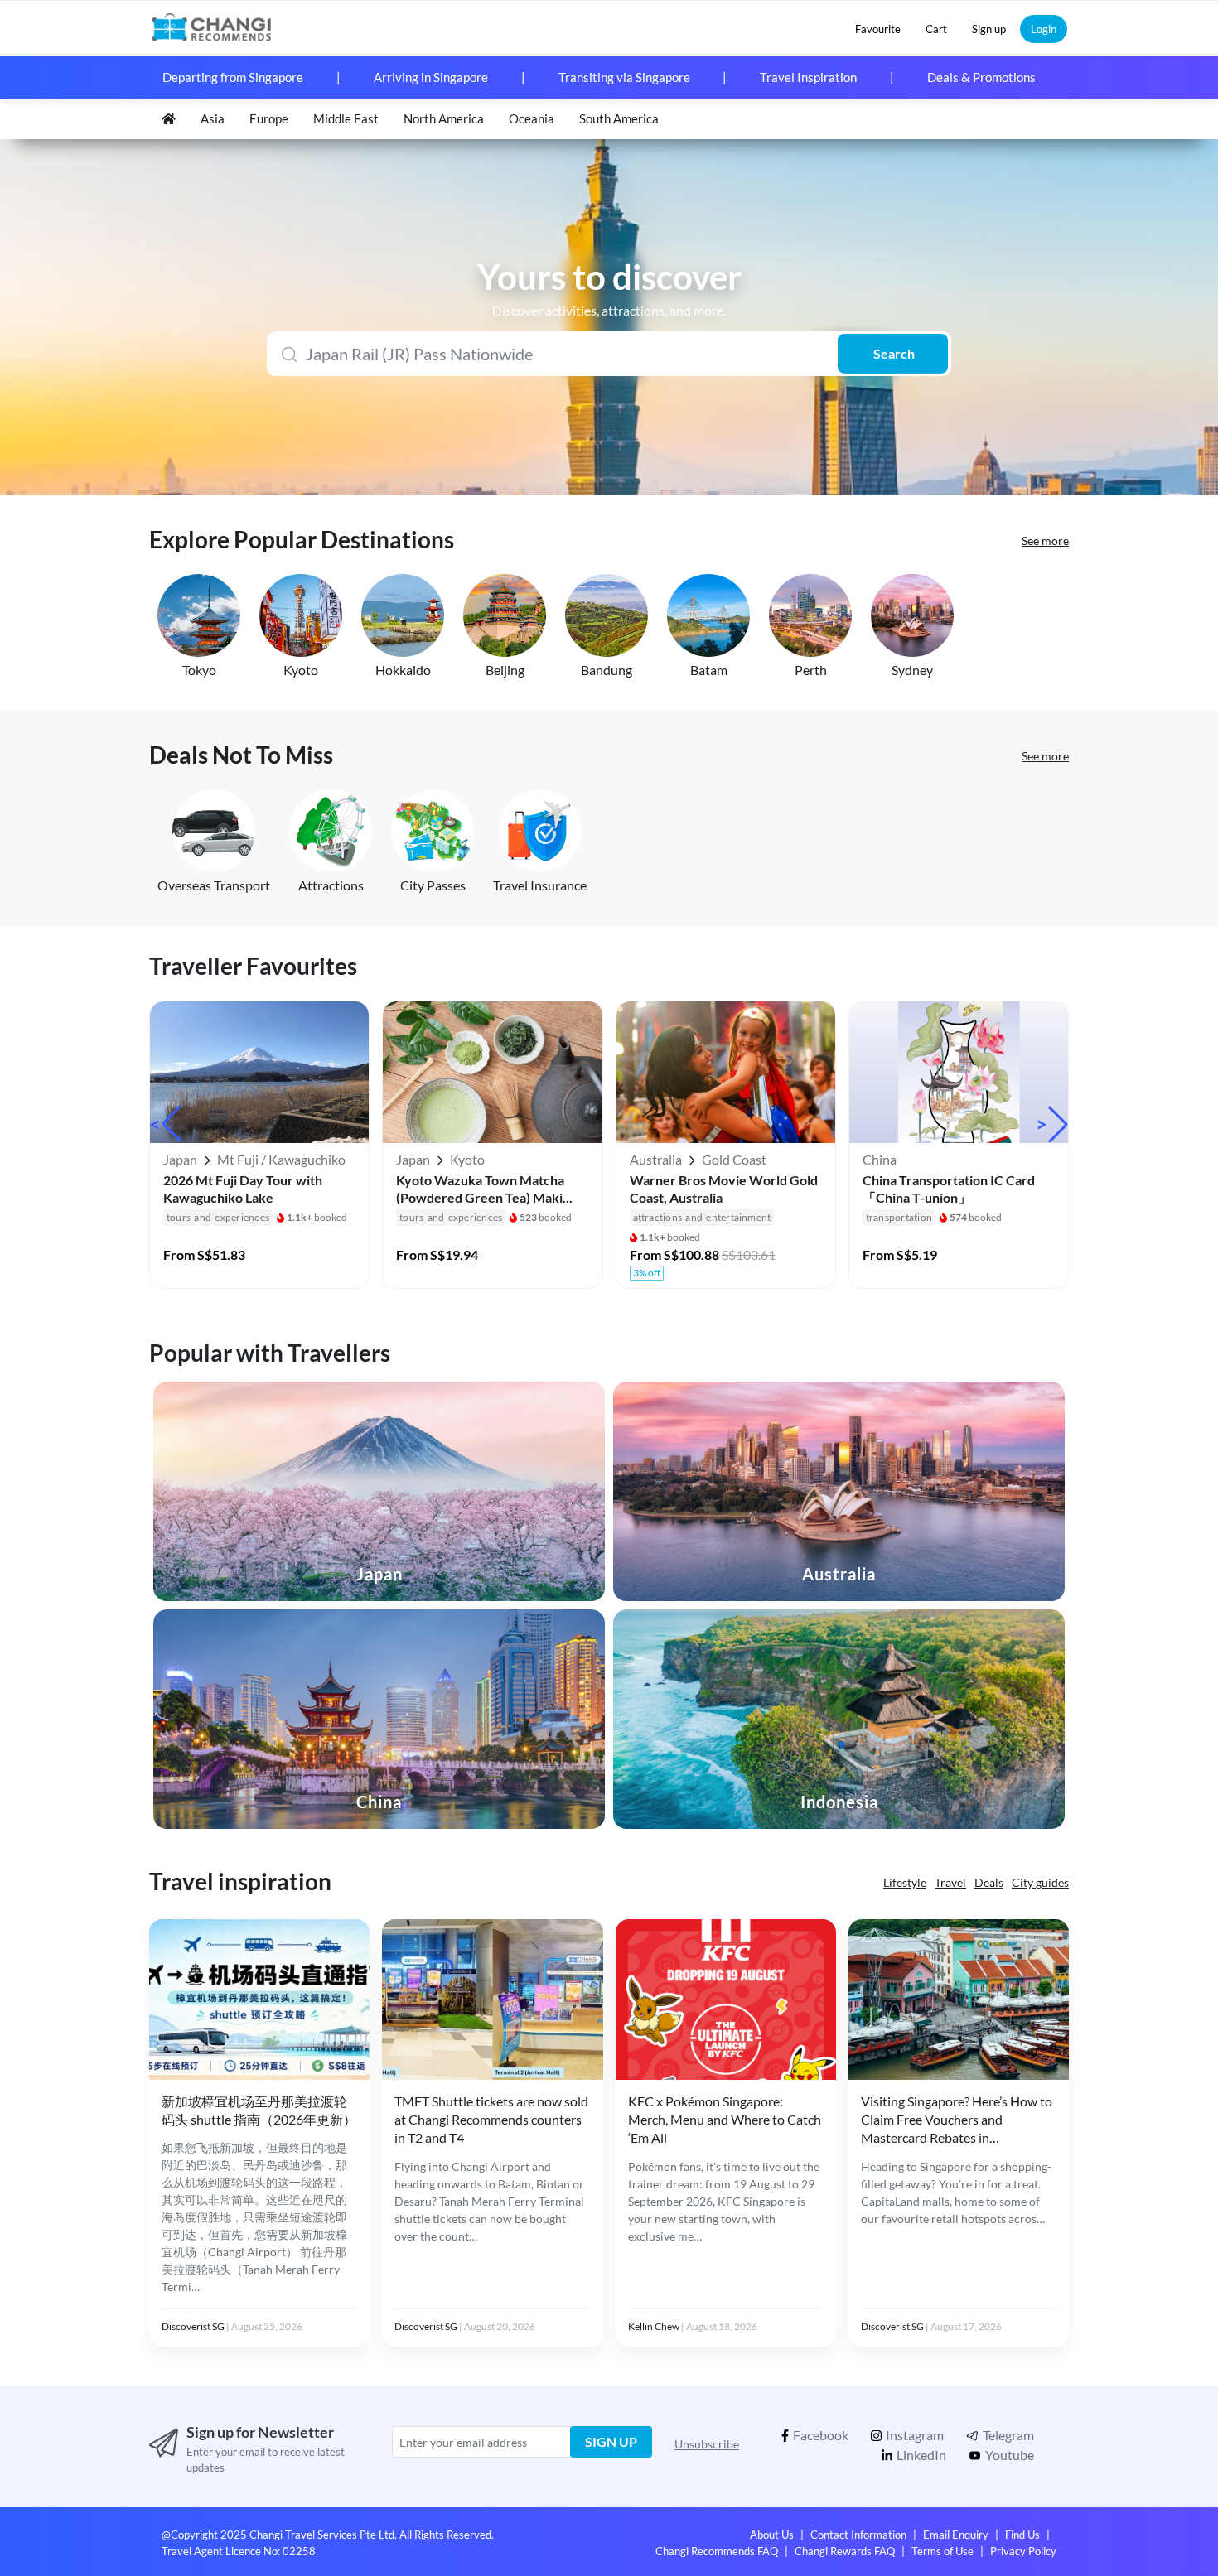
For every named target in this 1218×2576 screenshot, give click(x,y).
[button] (878, 29)
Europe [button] (269, 118)
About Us (772, 2535)
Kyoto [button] (301, 670)
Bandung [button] (607, 670)
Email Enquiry (956, 2535)
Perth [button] (811, 670)
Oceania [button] (532, 118)
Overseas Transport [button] (214, 885)
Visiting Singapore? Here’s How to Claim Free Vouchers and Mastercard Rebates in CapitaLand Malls (957, 2120)
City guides (1040, 1882)
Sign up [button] (989, 29)
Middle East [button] (346, 118)
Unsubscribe (707, 2444)
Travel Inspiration (808, 77)
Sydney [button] (912, 670)
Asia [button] (213, 118)
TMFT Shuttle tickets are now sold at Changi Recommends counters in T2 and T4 (491, 2120)
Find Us (1022, 2535)
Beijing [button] (505, 670)
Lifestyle (905, 1882)
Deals (989, 1882)
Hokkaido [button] (403, 670)
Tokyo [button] (199, 670)
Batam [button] (709, 670)
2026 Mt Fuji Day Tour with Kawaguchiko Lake (243, 1189)
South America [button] (619, 118)
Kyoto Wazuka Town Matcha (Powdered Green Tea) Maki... (484, 1189)
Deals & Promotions (981, 77)
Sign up (611, 2441)
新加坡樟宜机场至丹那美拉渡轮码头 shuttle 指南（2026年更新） (259, 2110)
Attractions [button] (331, 885)
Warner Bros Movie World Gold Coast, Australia (724, 1189)
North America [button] (444, 118)
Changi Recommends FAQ (717, 2551)
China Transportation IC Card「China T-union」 (949, 1189)
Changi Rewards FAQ (845, 2551)
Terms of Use (943, 2551)
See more (1045, 540)
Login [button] (1044, 29)
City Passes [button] (433, 885)
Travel (950, 1882)
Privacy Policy (1023, 2551)
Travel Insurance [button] (540, 885)
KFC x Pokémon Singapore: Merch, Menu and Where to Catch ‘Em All (725, 2120)
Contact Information (858, 2535)
